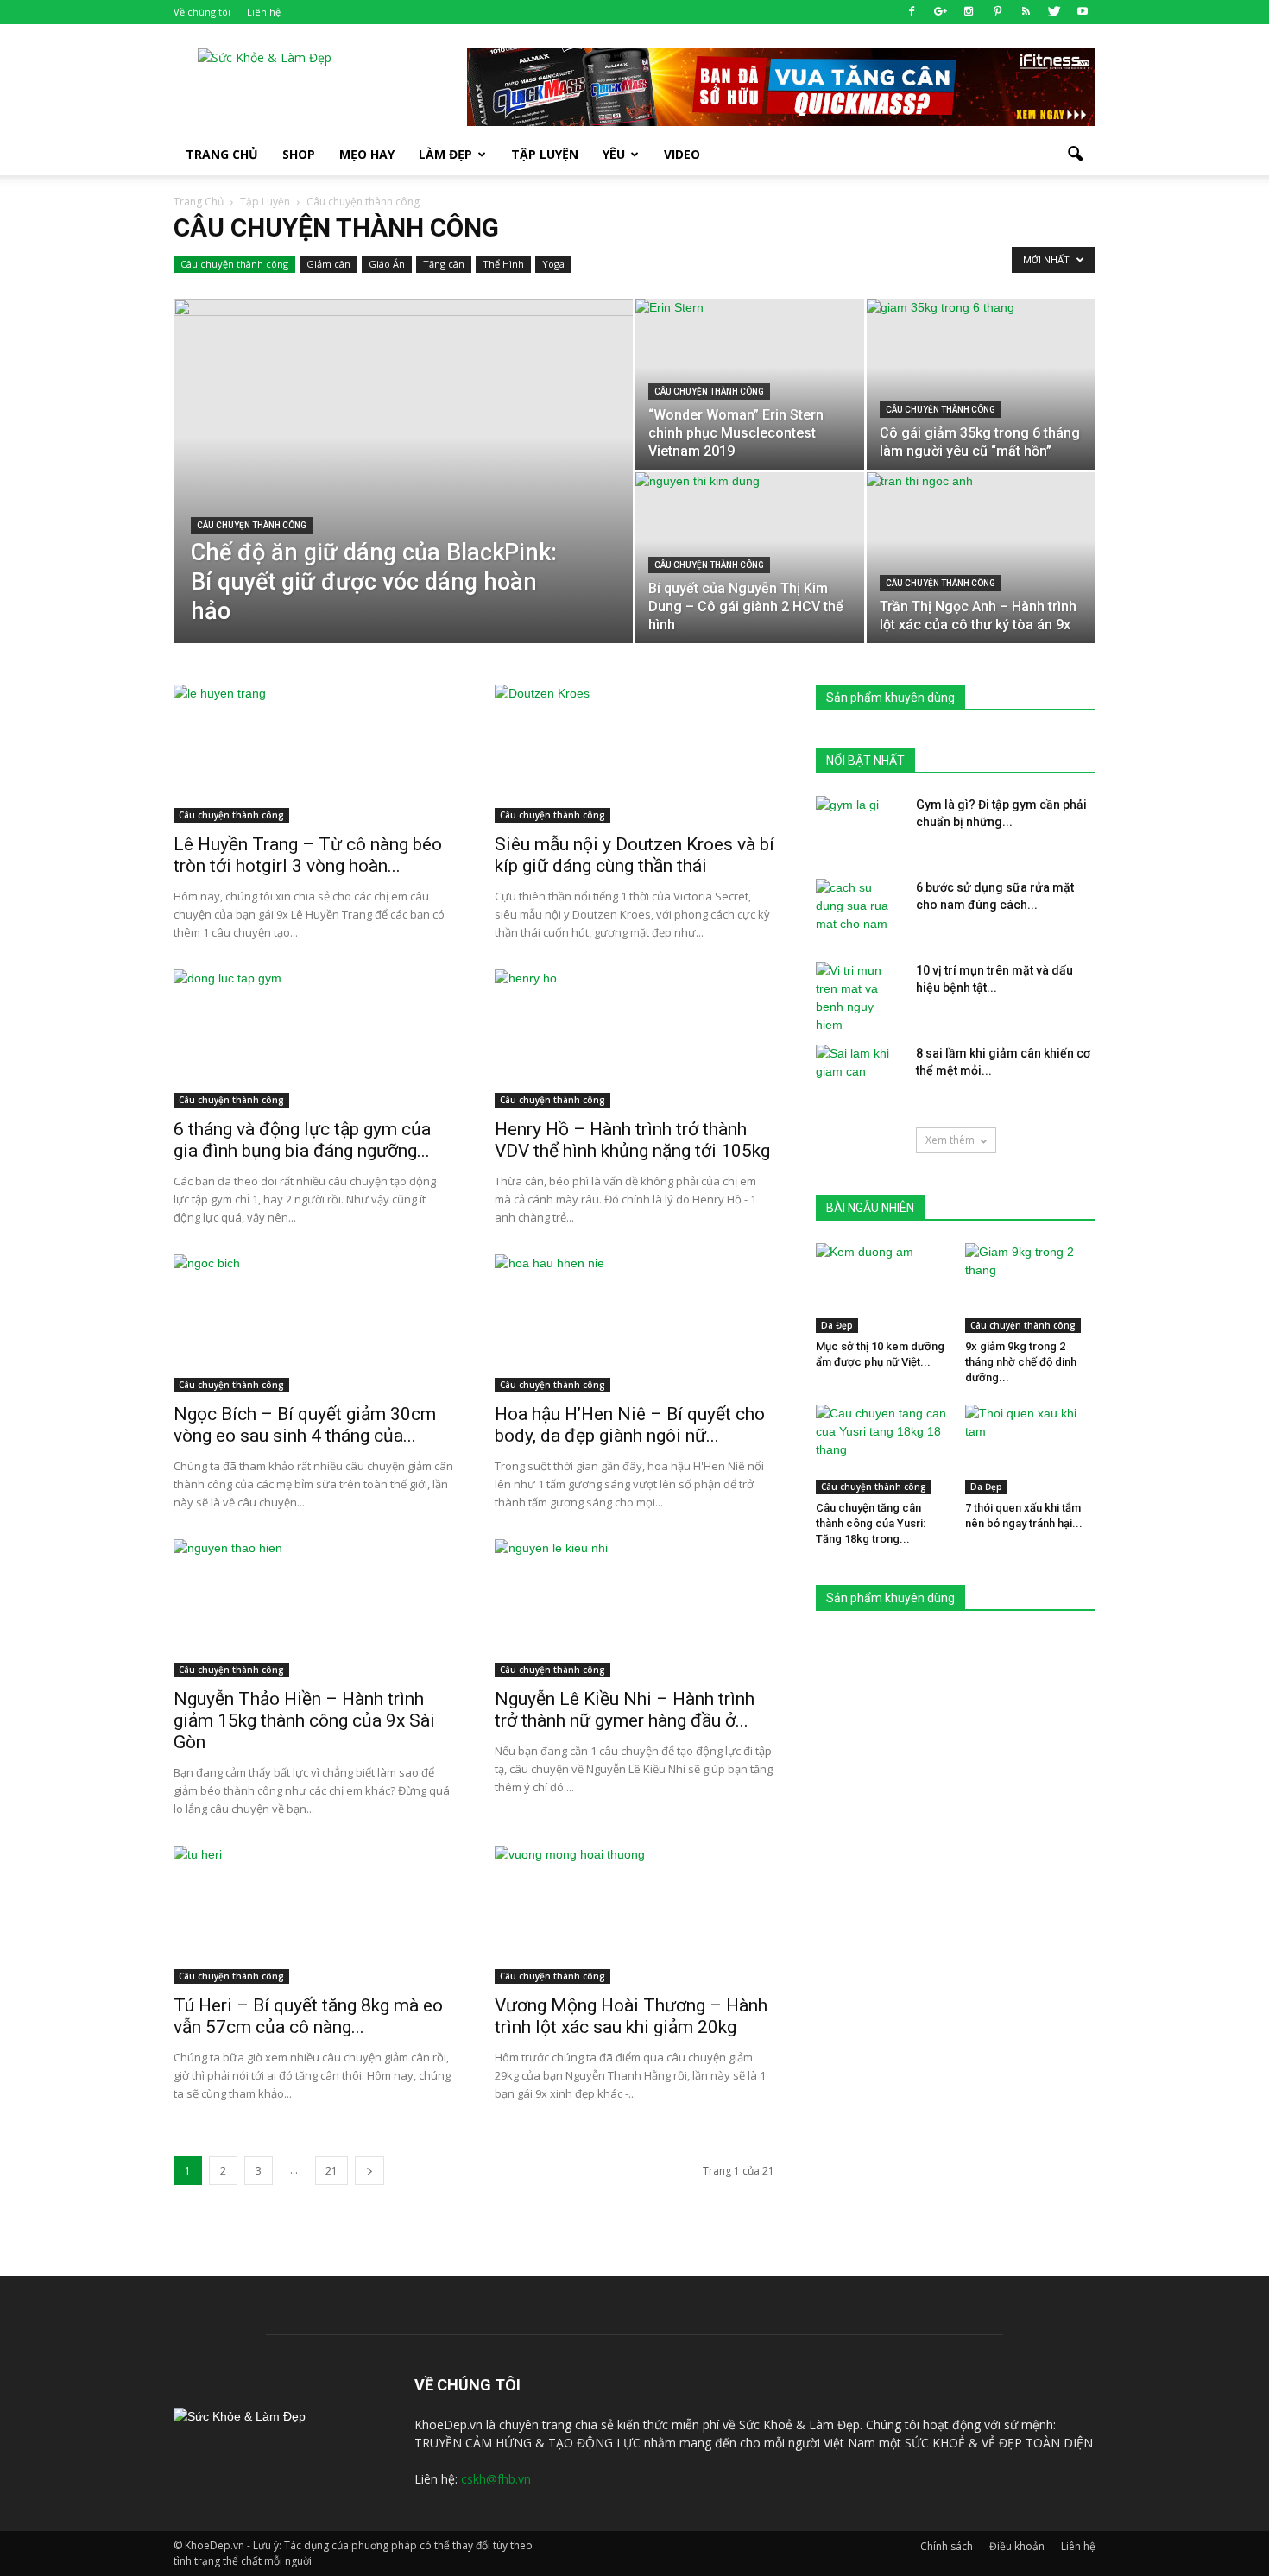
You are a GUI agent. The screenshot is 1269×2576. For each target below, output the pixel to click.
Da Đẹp (837, 1325)
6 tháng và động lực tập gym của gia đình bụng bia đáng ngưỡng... (302, 1140)
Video (682, 154)
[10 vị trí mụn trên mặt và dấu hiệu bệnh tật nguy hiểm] (859, 998)
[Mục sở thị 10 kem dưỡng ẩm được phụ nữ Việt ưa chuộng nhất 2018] (881, 1288)
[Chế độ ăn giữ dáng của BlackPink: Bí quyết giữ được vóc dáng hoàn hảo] (403, 498)
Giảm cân (328, 264)
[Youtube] (1083, 12)
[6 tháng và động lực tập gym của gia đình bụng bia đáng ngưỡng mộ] (313, 1039)
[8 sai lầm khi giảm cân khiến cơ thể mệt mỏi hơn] (859, 1075)
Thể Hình (503, 264)
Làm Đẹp (445, 154)
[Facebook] (912, 12)
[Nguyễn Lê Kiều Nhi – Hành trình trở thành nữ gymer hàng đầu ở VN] (634, 1608)
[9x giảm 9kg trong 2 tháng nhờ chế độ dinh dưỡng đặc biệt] (1031, 1288)
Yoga (553, 264)
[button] (1075, 155)
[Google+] (940, 12)
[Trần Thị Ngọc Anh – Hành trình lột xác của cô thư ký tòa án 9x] (981, 558)
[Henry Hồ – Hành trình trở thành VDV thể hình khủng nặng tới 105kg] (634, 1039)
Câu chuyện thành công (234, 264)
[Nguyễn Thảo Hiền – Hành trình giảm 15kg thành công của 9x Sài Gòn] (313, 1608)
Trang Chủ (222, 154)
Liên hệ (264, 12)
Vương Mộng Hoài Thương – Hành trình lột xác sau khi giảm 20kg (631, 2016)
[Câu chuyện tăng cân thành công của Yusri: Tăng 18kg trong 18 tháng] (881, 1449)
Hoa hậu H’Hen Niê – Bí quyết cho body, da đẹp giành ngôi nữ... (630, 1425)
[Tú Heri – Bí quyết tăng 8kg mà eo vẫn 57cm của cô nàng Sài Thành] (313, 1915)
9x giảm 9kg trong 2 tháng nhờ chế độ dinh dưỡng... (1021, 1362)
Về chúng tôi (202, 12)
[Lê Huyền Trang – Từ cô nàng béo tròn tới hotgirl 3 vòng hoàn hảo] (313, 754)
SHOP (299, 154)
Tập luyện (545, 154)
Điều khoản (1017, 2546)
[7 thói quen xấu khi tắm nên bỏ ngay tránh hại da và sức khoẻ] (1031, 1449)
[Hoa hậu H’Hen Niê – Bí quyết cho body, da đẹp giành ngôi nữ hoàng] (634, 1323)
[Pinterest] (997, 12)
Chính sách (947, 2546)
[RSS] (1026, 12)
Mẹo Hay (367, 154)
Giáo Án (387, 264)
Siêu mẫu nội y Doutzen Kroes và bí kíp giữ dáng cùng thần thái (634, 855)
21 (331, 2171)
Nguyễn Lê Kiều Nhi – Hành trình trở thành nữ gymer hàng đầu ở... (625, 1710)
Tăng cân (444, 264)
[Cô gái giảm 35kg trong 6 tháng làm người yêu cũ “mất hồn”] (981, 384)
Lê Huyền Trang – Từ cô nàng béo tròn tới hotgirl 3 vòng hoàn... (308, 855)
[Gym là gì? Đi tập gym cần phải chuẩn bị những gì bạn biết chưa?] (859, 826)
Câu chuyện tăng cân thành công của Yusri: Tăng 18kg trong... (871, 1523)
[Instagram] (969, 12)
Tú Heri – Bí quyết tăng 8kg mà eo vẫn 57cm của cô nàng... (308, 2016)
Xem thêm (950, 1140)
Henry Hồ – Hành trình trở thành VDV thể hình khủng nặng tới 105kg (632, 1140)
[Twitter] (1054, 12)
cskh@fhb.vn (496, 2479)
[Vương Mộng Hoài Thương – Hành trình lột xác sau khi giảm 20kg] (634, 1915)
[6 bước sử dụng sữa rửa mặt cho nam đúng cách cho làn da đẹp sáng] (859, 909)
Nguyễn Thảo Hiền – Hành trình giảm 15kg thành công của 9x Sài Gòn (304, 1720)
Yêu (614, 154)
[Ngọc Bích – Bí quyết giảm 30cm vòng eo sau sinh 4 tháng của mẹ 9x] (313, 1323)
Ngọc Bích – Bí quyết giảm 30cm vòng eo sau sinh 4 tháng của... (305, 1425)
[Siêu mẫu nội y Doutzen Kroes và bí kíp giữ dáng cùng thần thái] (634, 754)
